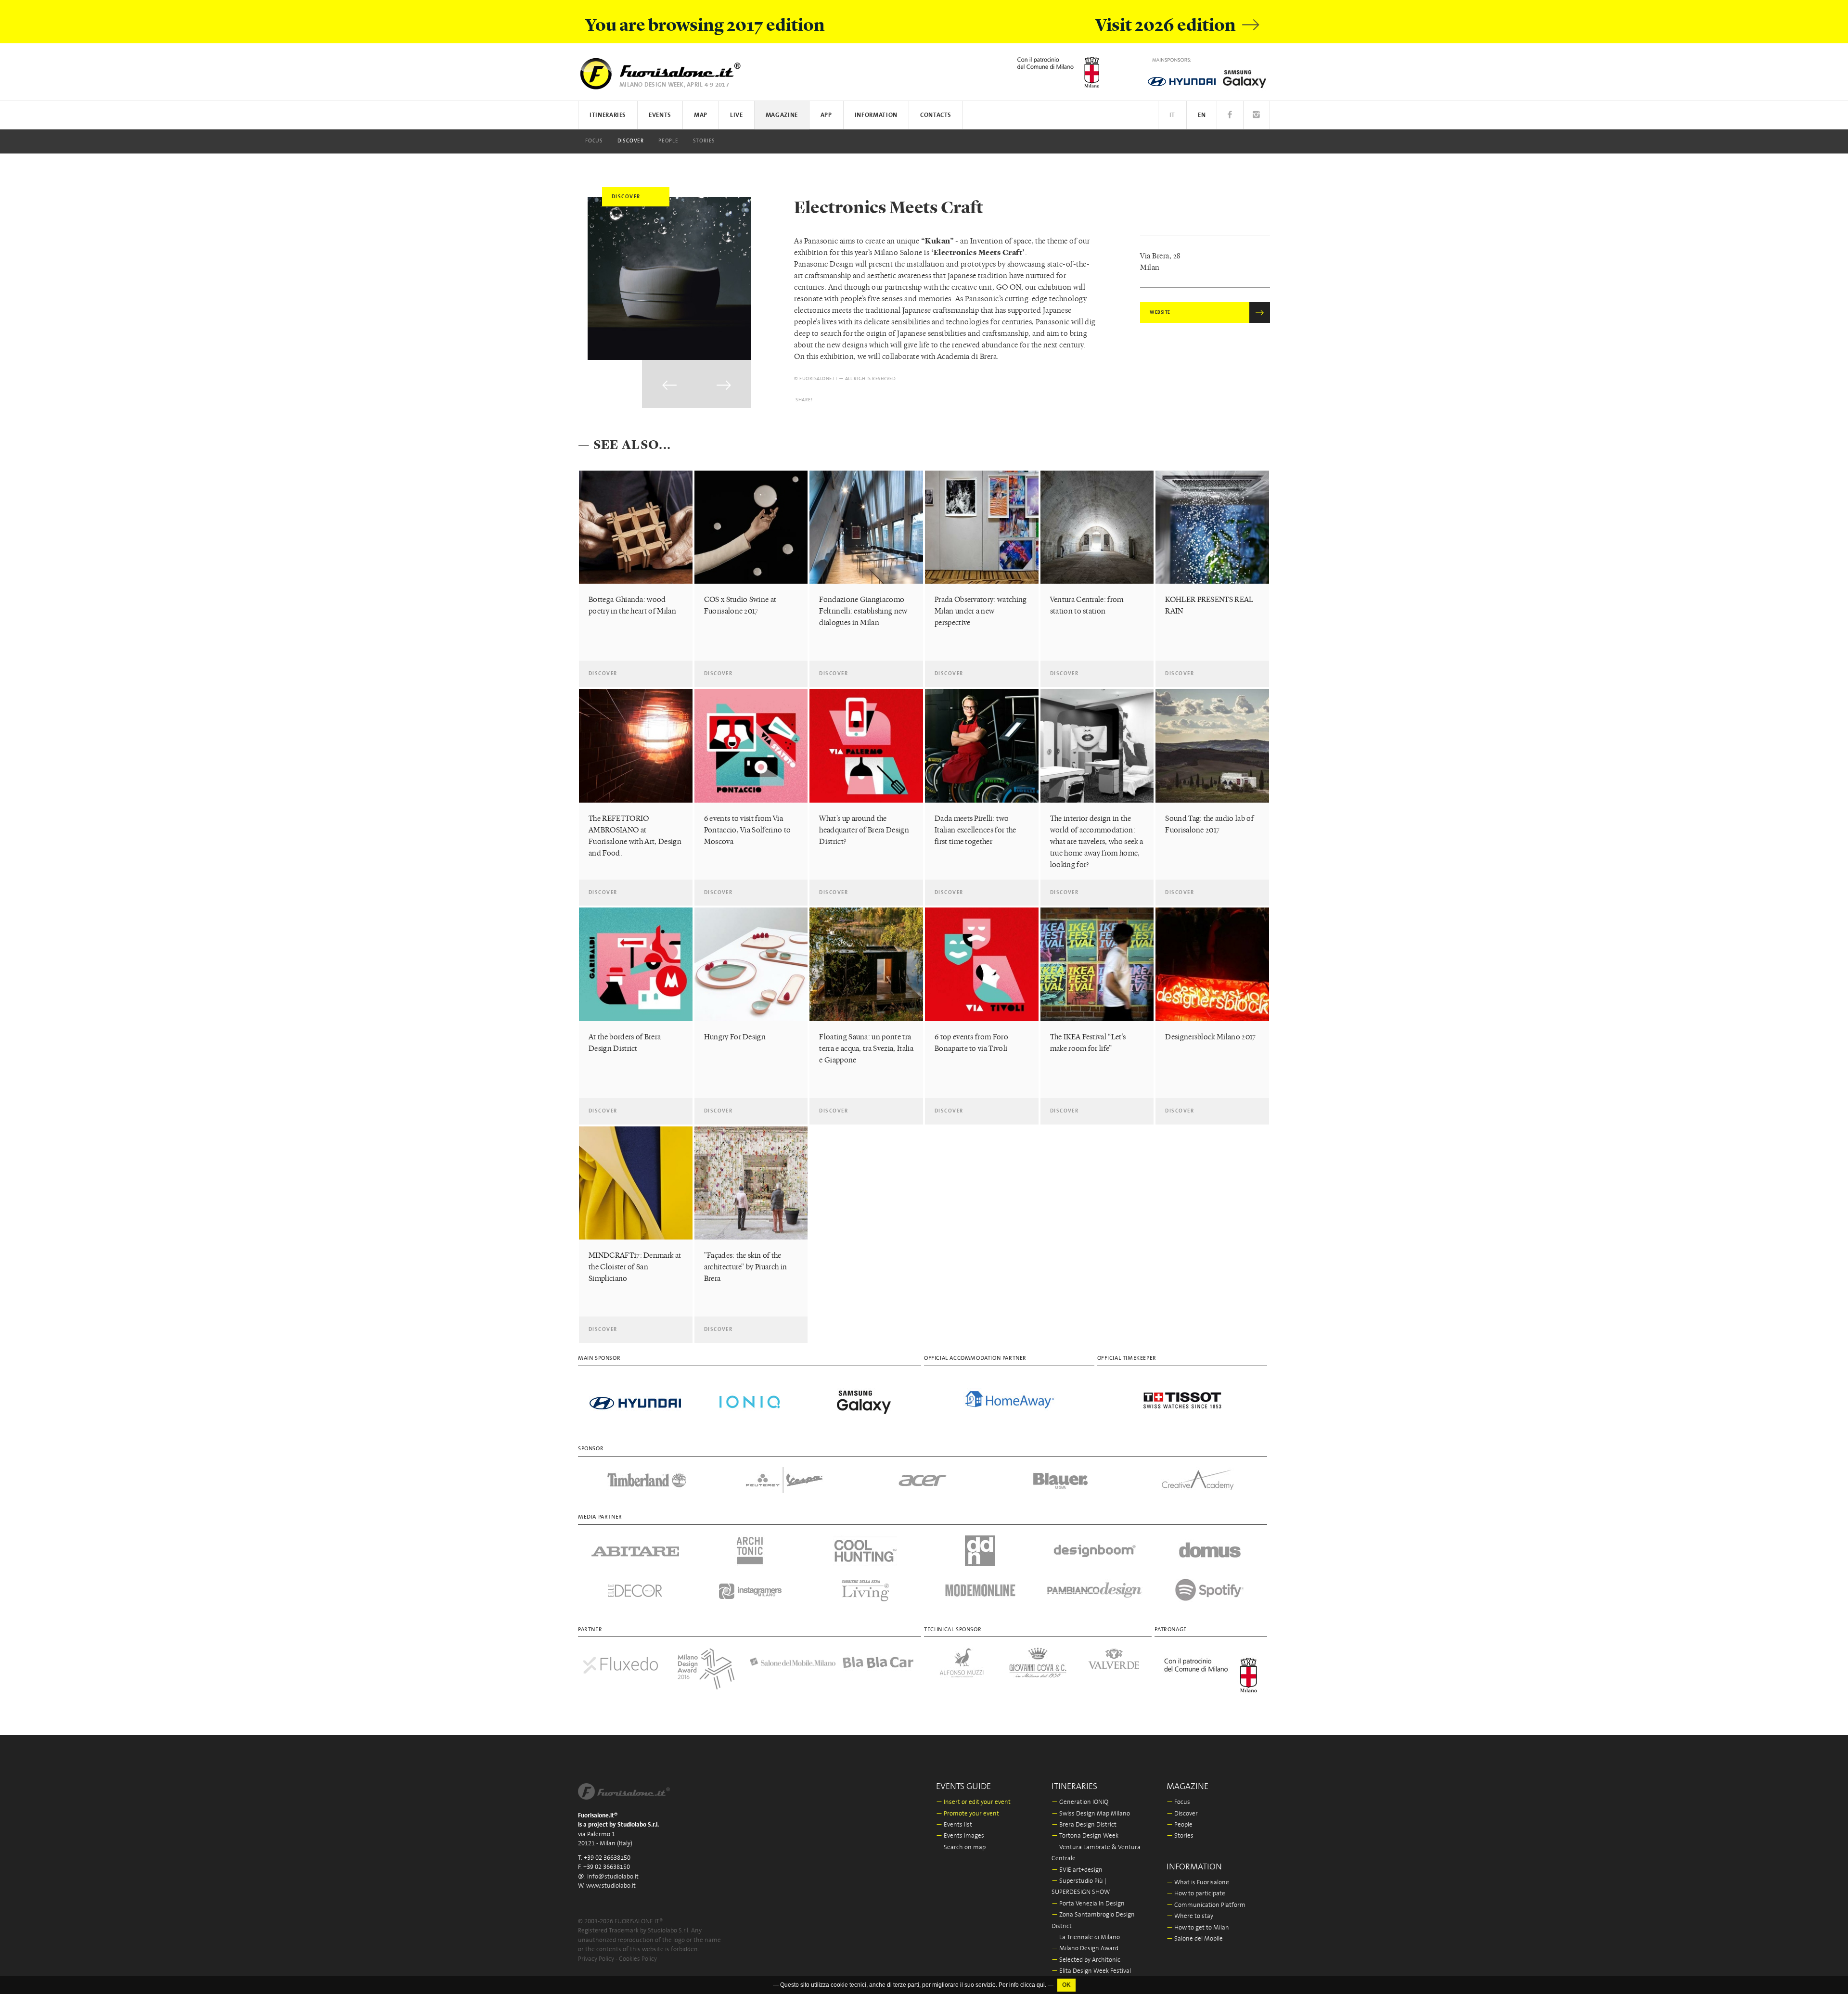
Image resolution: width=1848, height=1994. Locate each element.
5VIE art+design (1077, 1870)
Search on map (961, 1847)
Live (737, 115)
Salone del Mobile (1195, 1939)
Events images (960, 1836)
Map (701, 115)
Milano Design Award (1085, 1949)
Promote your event (968, 1814)
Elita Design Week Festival (1091, 1971)
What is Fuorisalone (1198, 1883)
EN (1202, 115)
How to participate (1196, 1894)
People (668, 141)
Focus (594, 141)
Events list (954, 1825)
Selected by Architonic (1086, 1960)
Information (876, 115)
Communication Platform (1206, 1905)
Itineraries (608, 115)
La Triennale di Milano (1086, 1937)
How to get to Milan (1198, 1928)
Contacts (936, 115)
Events (660, 115)
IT (1172, 115)
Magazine (782, 115)
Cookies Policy (638, 1959)
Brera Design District (1084, 1825)
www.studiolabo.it (611, 1886)
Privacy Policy (596, 1959)
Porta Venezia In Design (1088, 1904)
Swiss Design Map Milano (1091, 1814)
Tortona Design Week (1085, 1836)
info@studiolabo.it (613, 1877)
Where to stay (1190, 1916)
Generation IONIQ (1080, 1802)
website (1160, 313)
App (826, 115)
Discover (631, 141)
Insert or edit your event (973, 1802)
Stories (704, 141)
